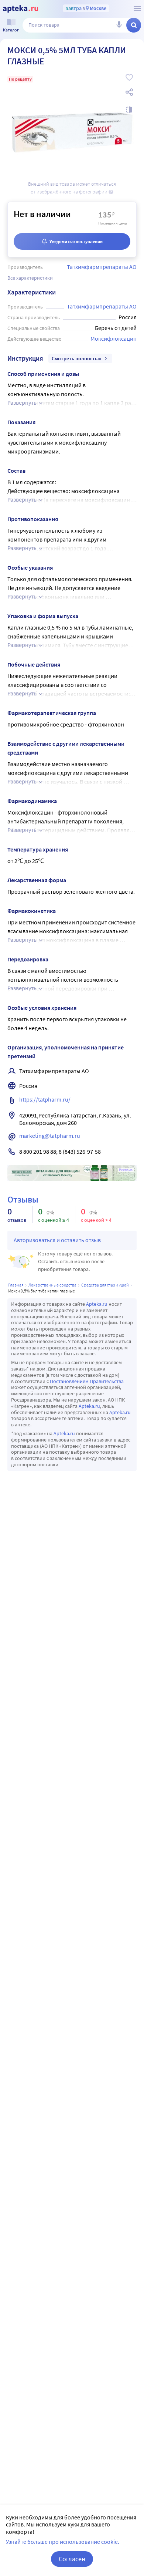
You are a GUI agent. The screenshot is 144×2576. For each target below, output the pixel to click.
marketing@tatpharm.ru (50, 1136)
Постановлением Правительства (87, 1381)
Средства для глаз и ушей (105, 1285)
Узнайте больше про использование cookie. (63, 2542)
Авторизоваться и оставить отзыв (57, 1240)
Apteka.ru (97, 1304)
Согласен (72, 2559)
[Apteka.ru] (20, 9)
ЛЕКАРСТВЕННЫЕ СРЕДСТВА (52, 1285)
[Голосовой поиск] (119, 25)
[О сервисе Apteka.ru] (137, 9)
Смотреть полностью (77, 358)
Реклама (126, 1170)
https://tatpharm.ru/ (45, 1099)
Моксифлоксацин (114, 338)
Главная (16, 1285)
